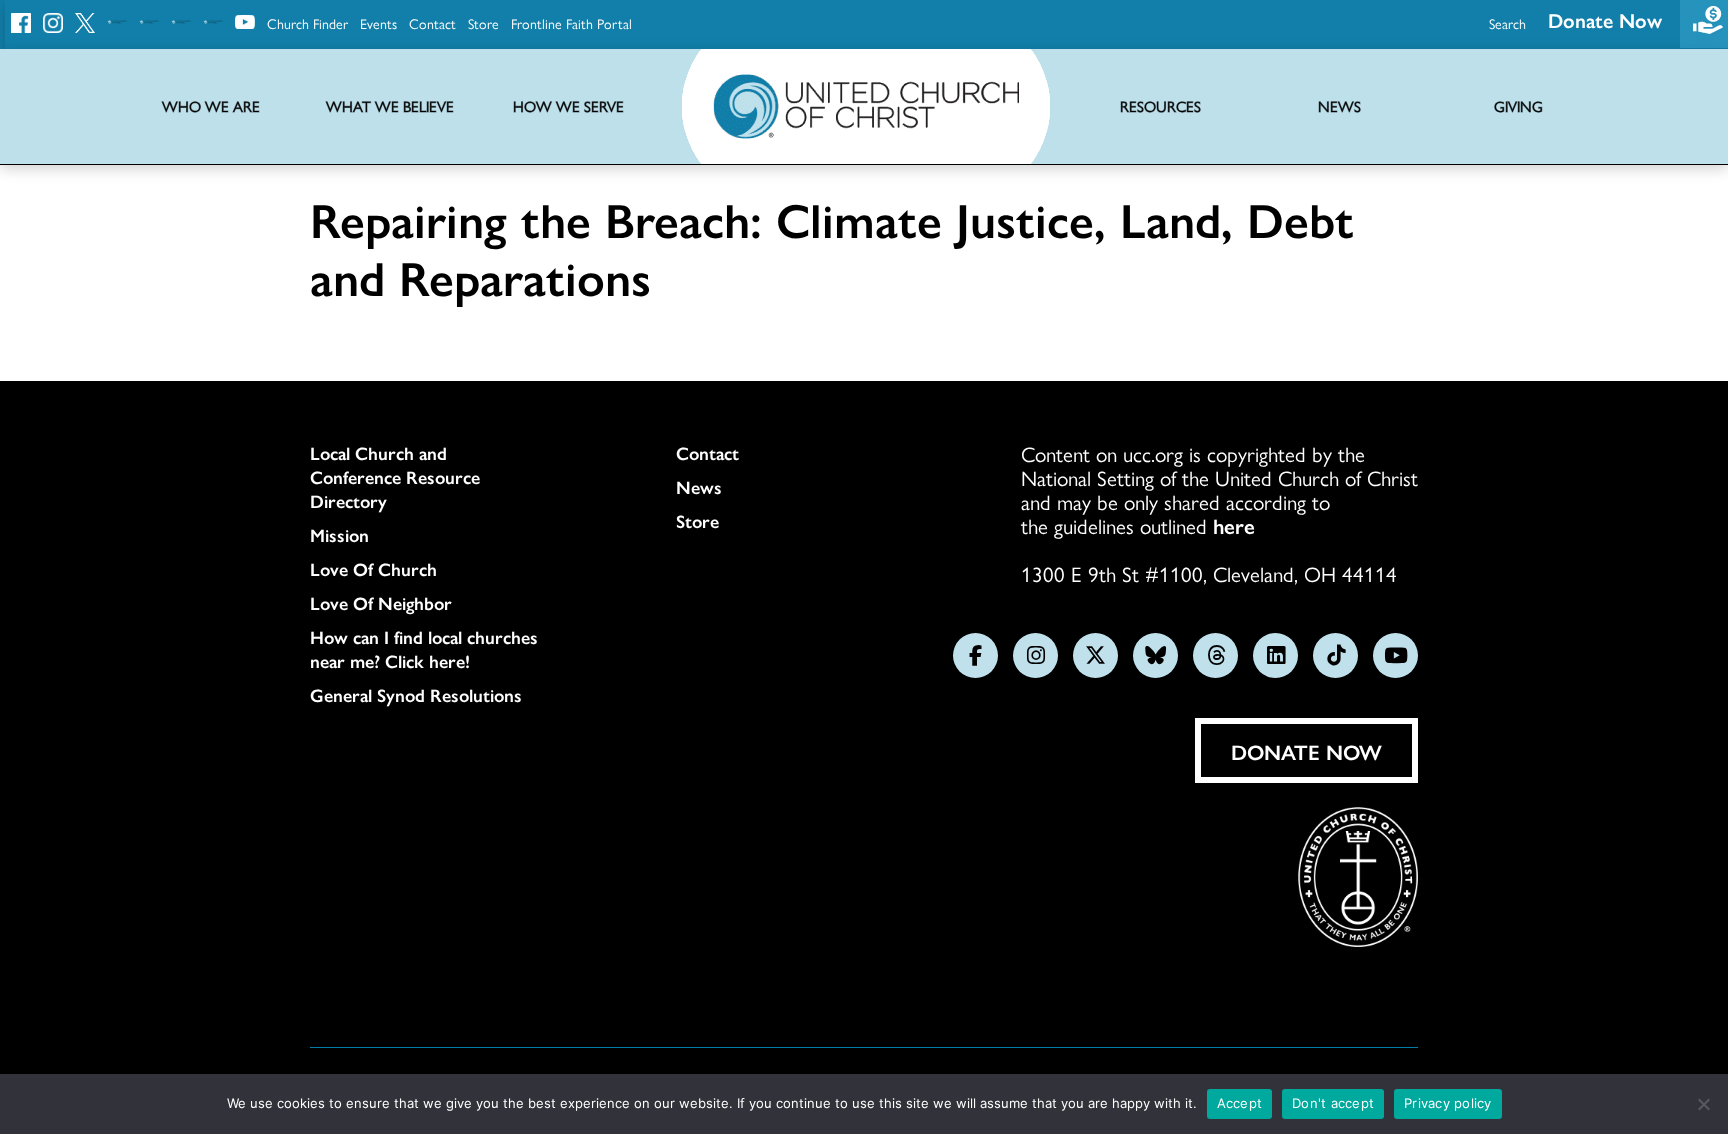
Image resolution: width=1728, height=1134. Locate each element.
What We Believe (390, 106)
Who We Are (211, 106)
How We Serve (568, 106)
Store (483, 23)
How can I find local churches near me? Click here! (424, 649)
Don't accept (1333, 1103)
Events (378, 23)
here (1234, 525)
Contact (432, 23)
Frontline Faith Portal (571, 23)
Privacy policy (1448, 1103)
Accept (1240, 1103)
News (699, 487)
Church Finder (307, 23)
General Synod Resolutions (416, 695)
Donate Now (1605, 19)
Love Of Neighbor (381, 603)
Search (1507, 23)
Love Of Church (373, 569)
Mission (339, 535)
